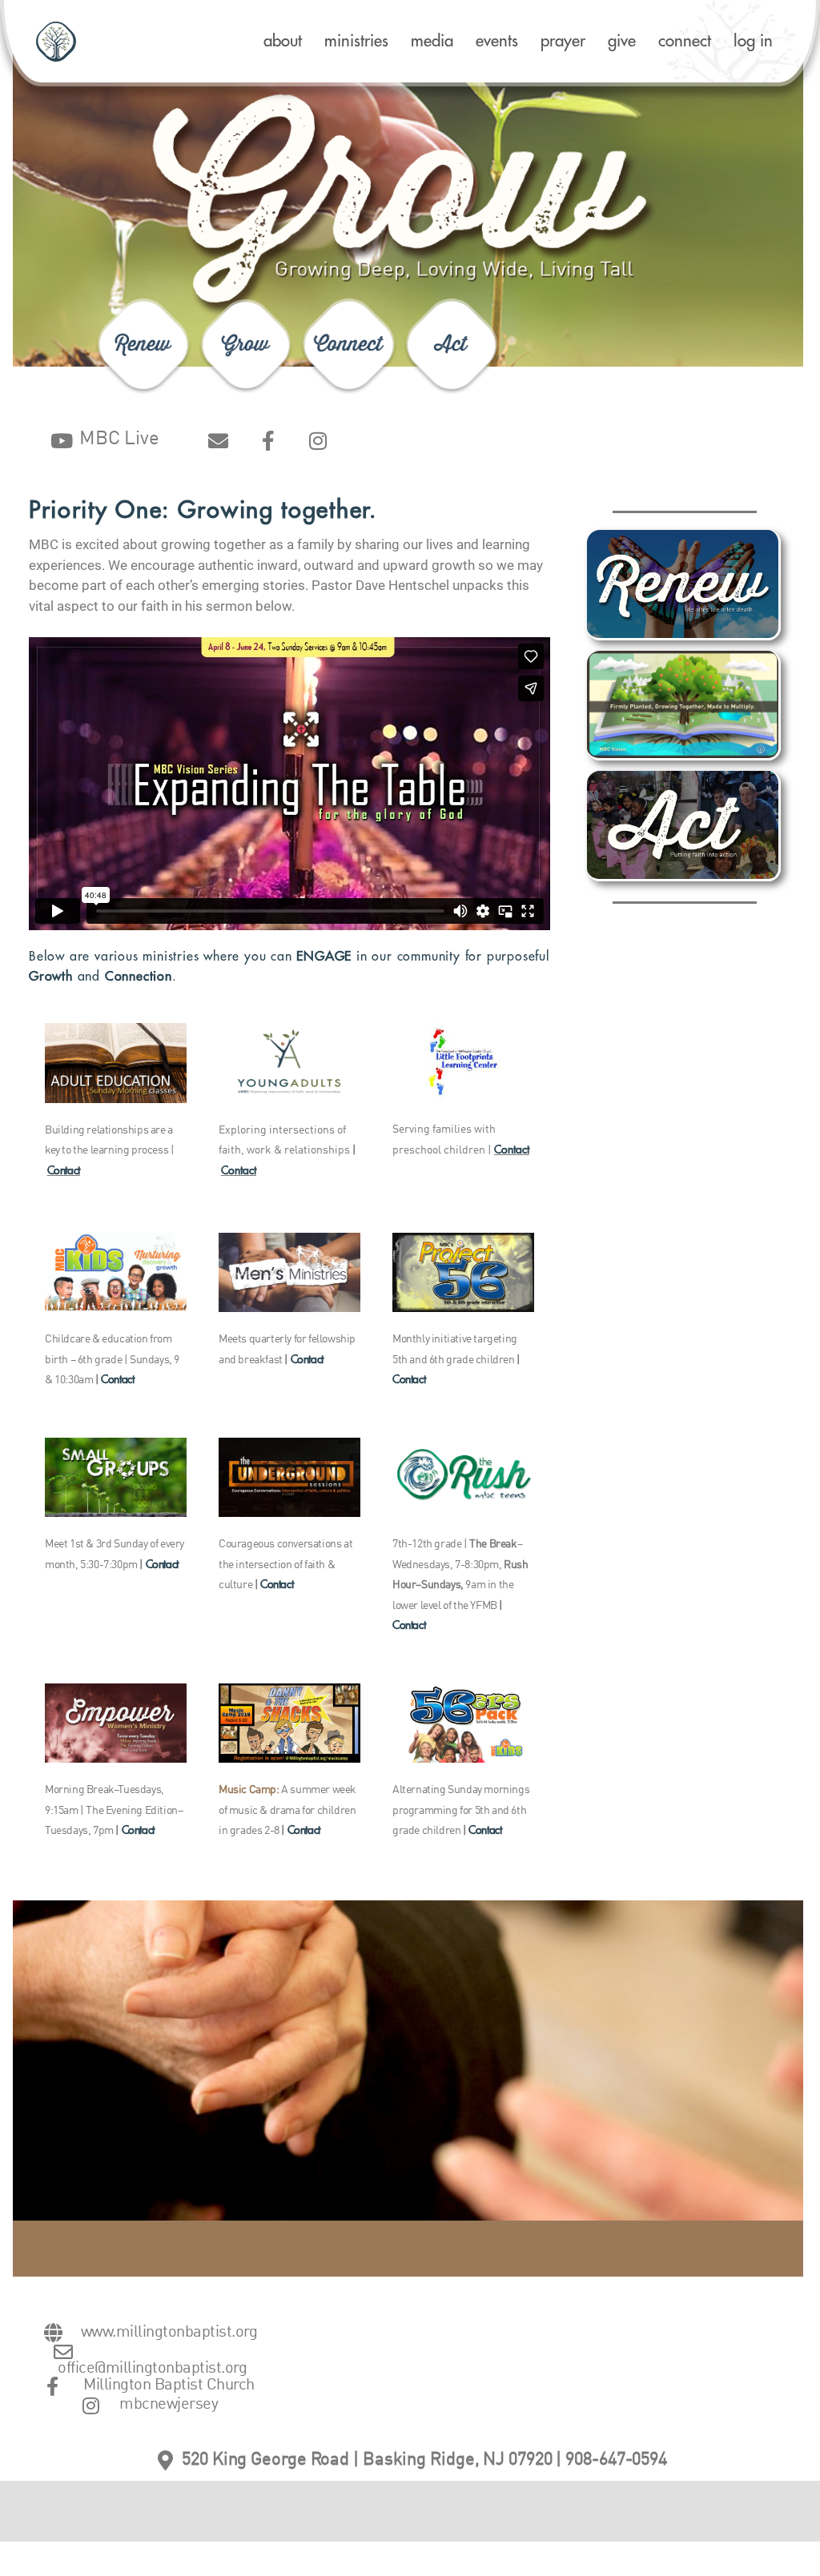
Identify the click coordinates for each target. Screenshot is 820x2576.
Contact (64, 1170)
